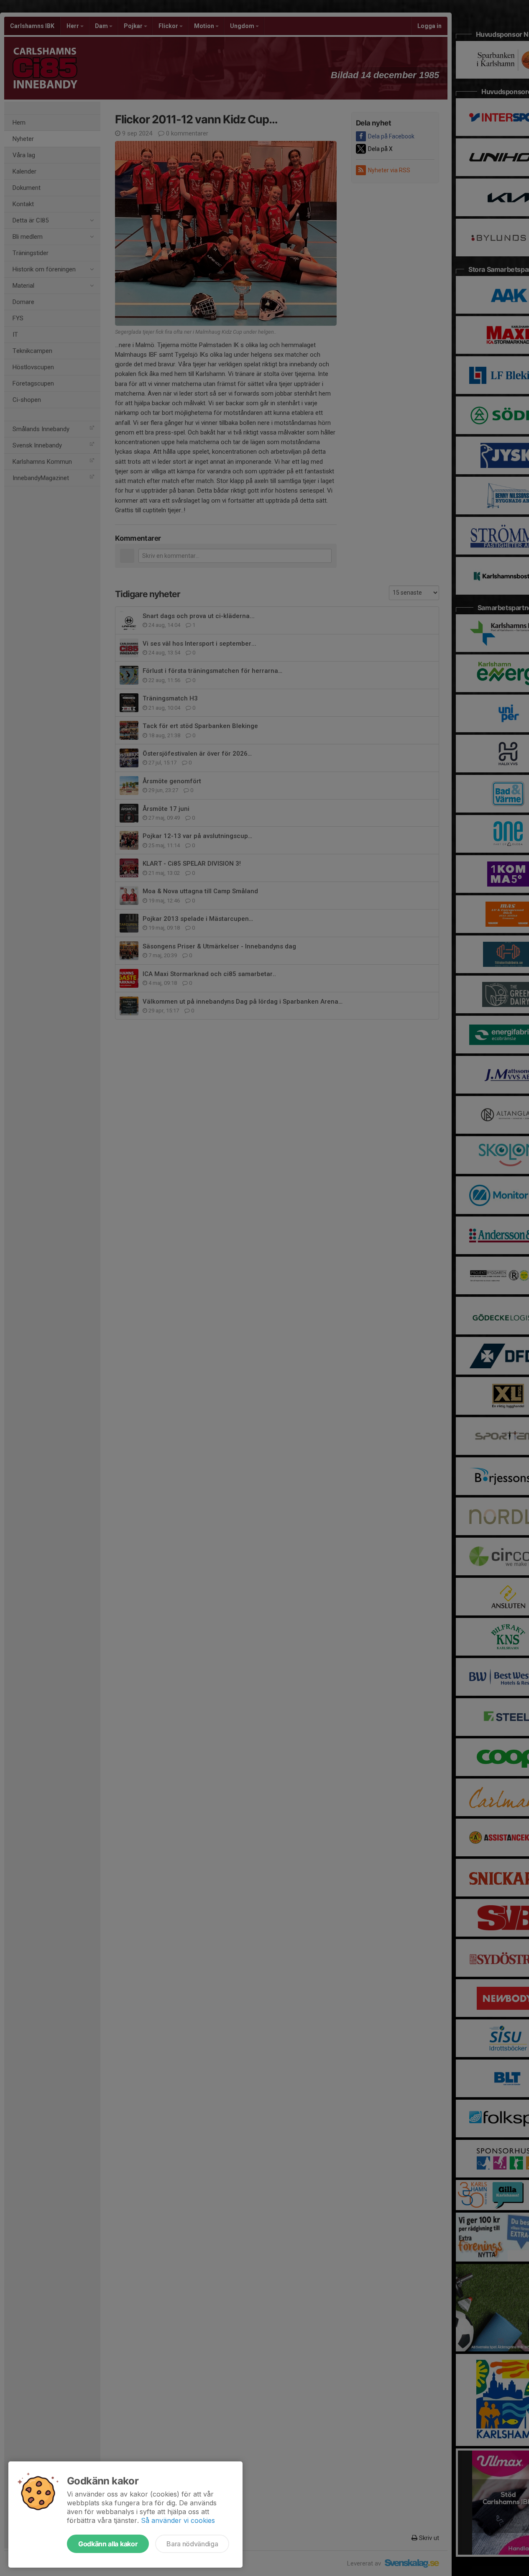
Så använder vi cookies (178, 2520)
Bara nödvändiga (192, 2544)
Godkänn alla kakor (108, 2544)
